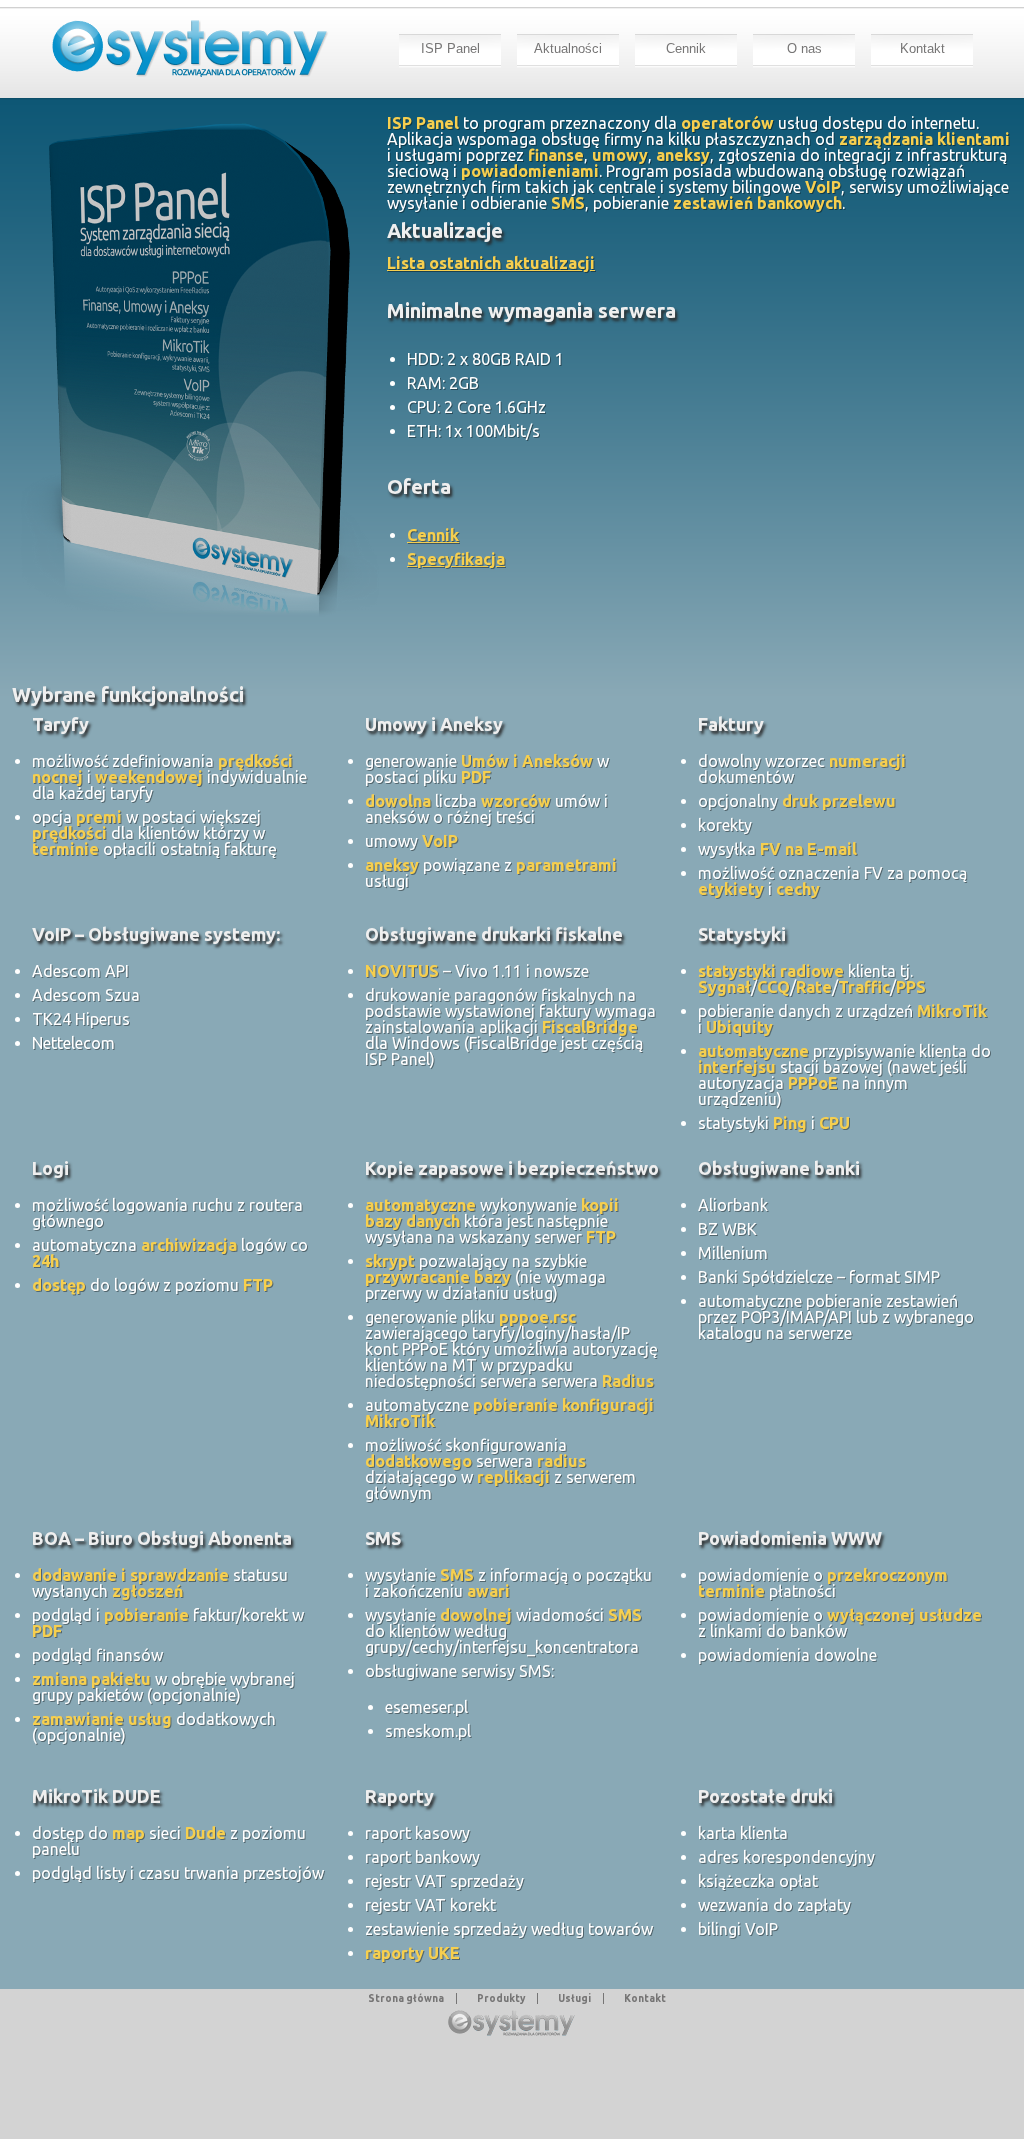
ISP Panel (450, 48)
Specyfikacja (456, 559)
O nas (804, 48)
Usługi (574, 1998)
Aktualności (568, 48)
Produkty (501, 1998)
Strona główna (406, 1998)
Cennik (686, 48)
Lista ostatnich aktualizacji (491, 263)
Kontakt (922, 48)
